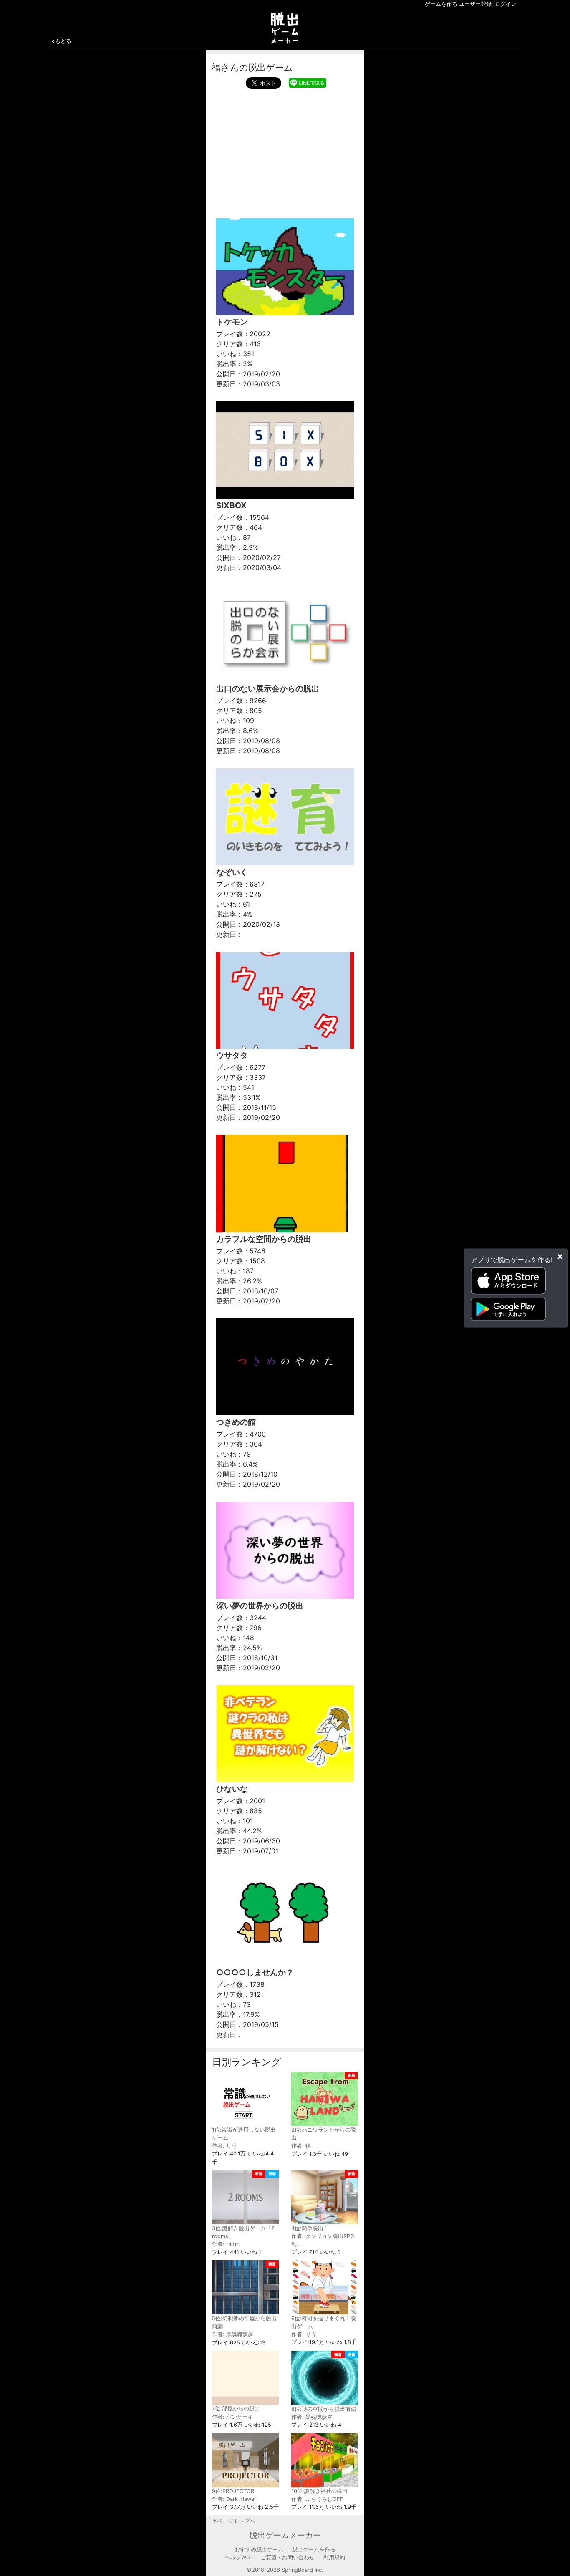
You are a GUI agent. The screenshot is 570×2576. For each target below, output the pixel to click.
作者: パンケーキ (233, 2417)
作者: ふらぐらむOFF (317, 2499)
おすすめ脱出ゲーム (259, 2550)
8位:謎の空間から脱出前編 (324, 2409)
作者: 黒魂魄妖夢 (233, 2334)
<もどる (61, 41)
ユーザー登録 (475, 4)
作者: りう (224, 2146)
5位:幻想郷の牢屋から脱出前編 (244, 2322)
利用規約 (334, 2557)
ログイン (506, 4)
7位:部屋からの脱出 (236, 2408)
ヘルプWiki (238, 2557)
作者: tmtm (226, 2244)
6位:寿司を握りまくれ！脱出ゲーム (324, 2322)
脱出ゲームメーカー (285, 2535)
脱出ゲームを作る (314, 2550)
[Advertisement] (285, 151)
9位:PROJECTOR (233, 2491)
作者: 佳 (301, 2146)
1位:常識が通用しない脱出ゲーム (244, 2134)
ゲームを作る (441, 4)
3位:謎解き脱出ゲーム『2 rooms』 (243, 2232)
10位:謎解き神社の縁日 (319, 2491)
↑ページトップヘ (233, 2521)
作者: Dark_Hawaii (234, 2499)
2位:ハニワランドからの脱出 (324, 2134)
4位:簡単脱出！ (310, 2228)
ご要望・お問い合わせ (288, 2557)
